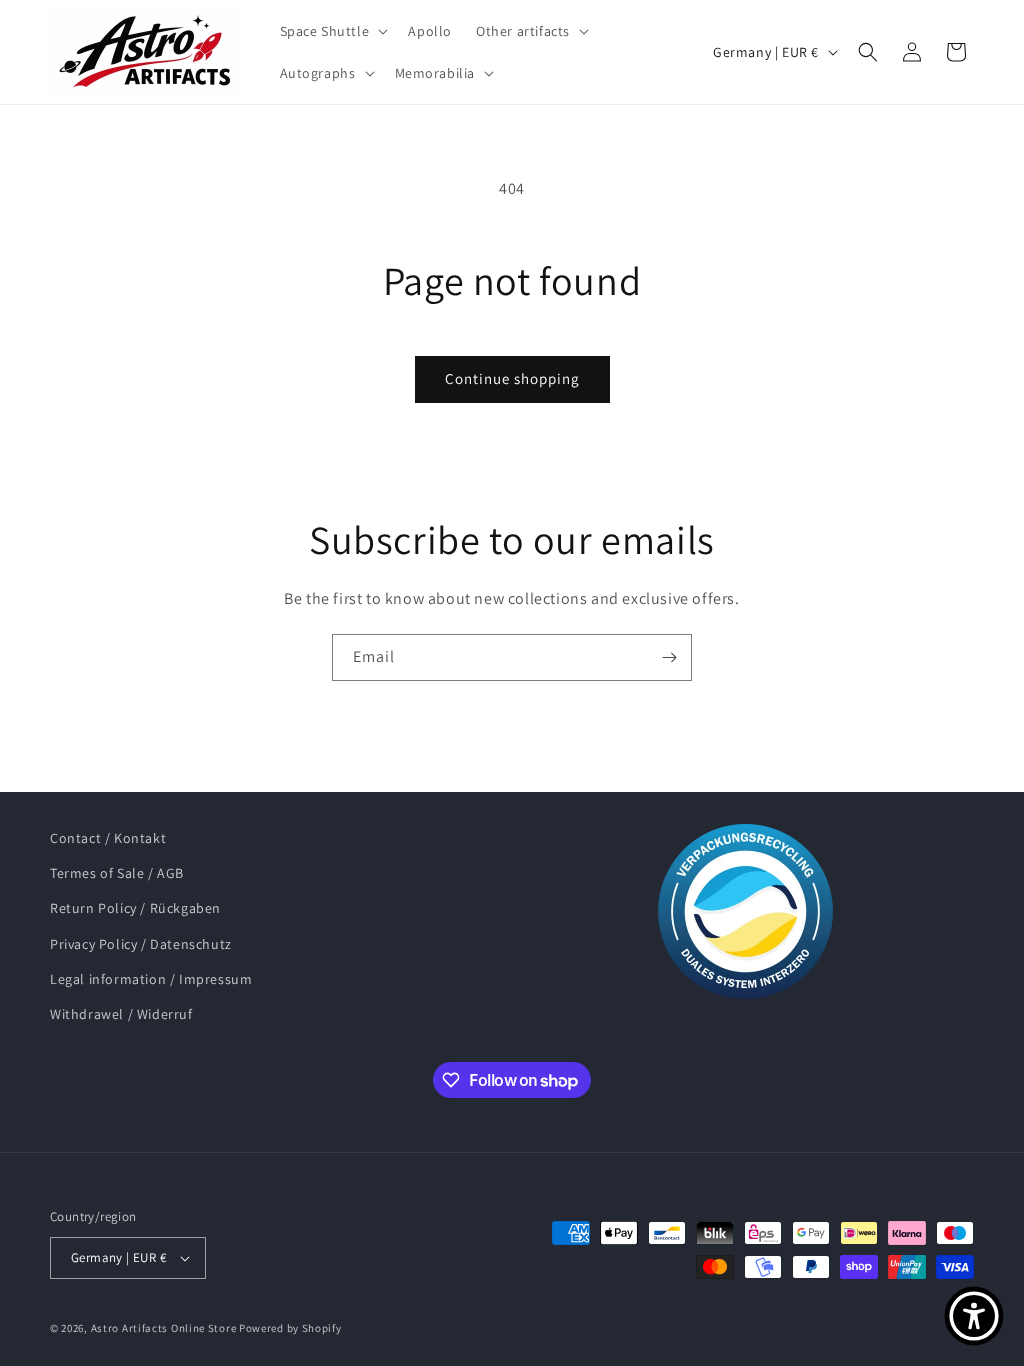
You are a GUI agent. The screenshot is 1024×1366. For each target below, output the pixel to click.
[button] (332, 31)
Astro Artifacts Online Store (164, 1328)
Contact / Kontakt (108, 838)
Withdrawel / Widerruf (121, 1014)
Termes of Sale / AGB (117, 873)
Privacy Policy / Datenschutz (141, 944)
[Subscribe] (669, 657)
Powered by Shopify (290, 1328)
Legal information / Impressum (151, 979)
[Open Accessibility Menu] (974, 1316)
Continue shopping (512, 378)
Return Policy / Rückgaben (135, 908)
